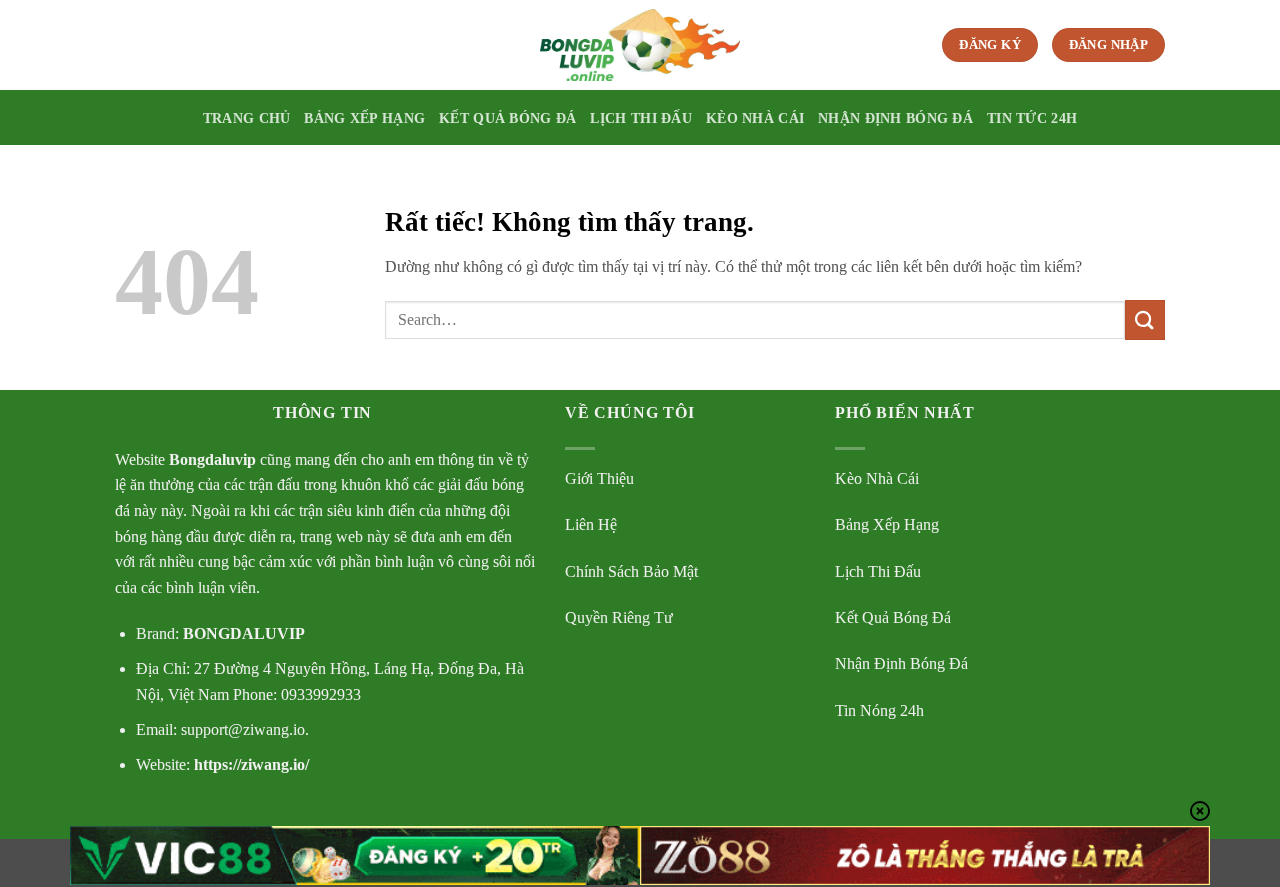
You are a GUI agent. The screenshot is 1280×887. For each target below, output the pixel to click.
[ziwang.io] (640, 45)
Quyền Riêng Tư (619, 617)
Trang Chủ (247, 118)
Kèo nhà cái (755, 118)
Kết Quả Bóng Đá (893, 617)
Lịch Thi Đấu (878, 571)
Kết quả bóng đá (507, 118)
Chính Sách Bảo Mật (631, 571)
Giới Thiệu (599, 478)
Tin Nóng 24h (879, 710)
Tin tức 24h (1032, 118)
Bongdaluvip (212, 459)
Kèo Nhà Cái (877, 478)
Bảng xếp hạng (364, 118)
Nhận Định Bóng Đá (901, 663)
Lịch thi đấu (640, 118)
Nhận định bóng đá (895, 118)
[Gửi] (1145, 319)
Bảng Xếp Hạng (887, 524)
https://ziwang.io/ (249, 764)
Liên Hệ (591, 524)
